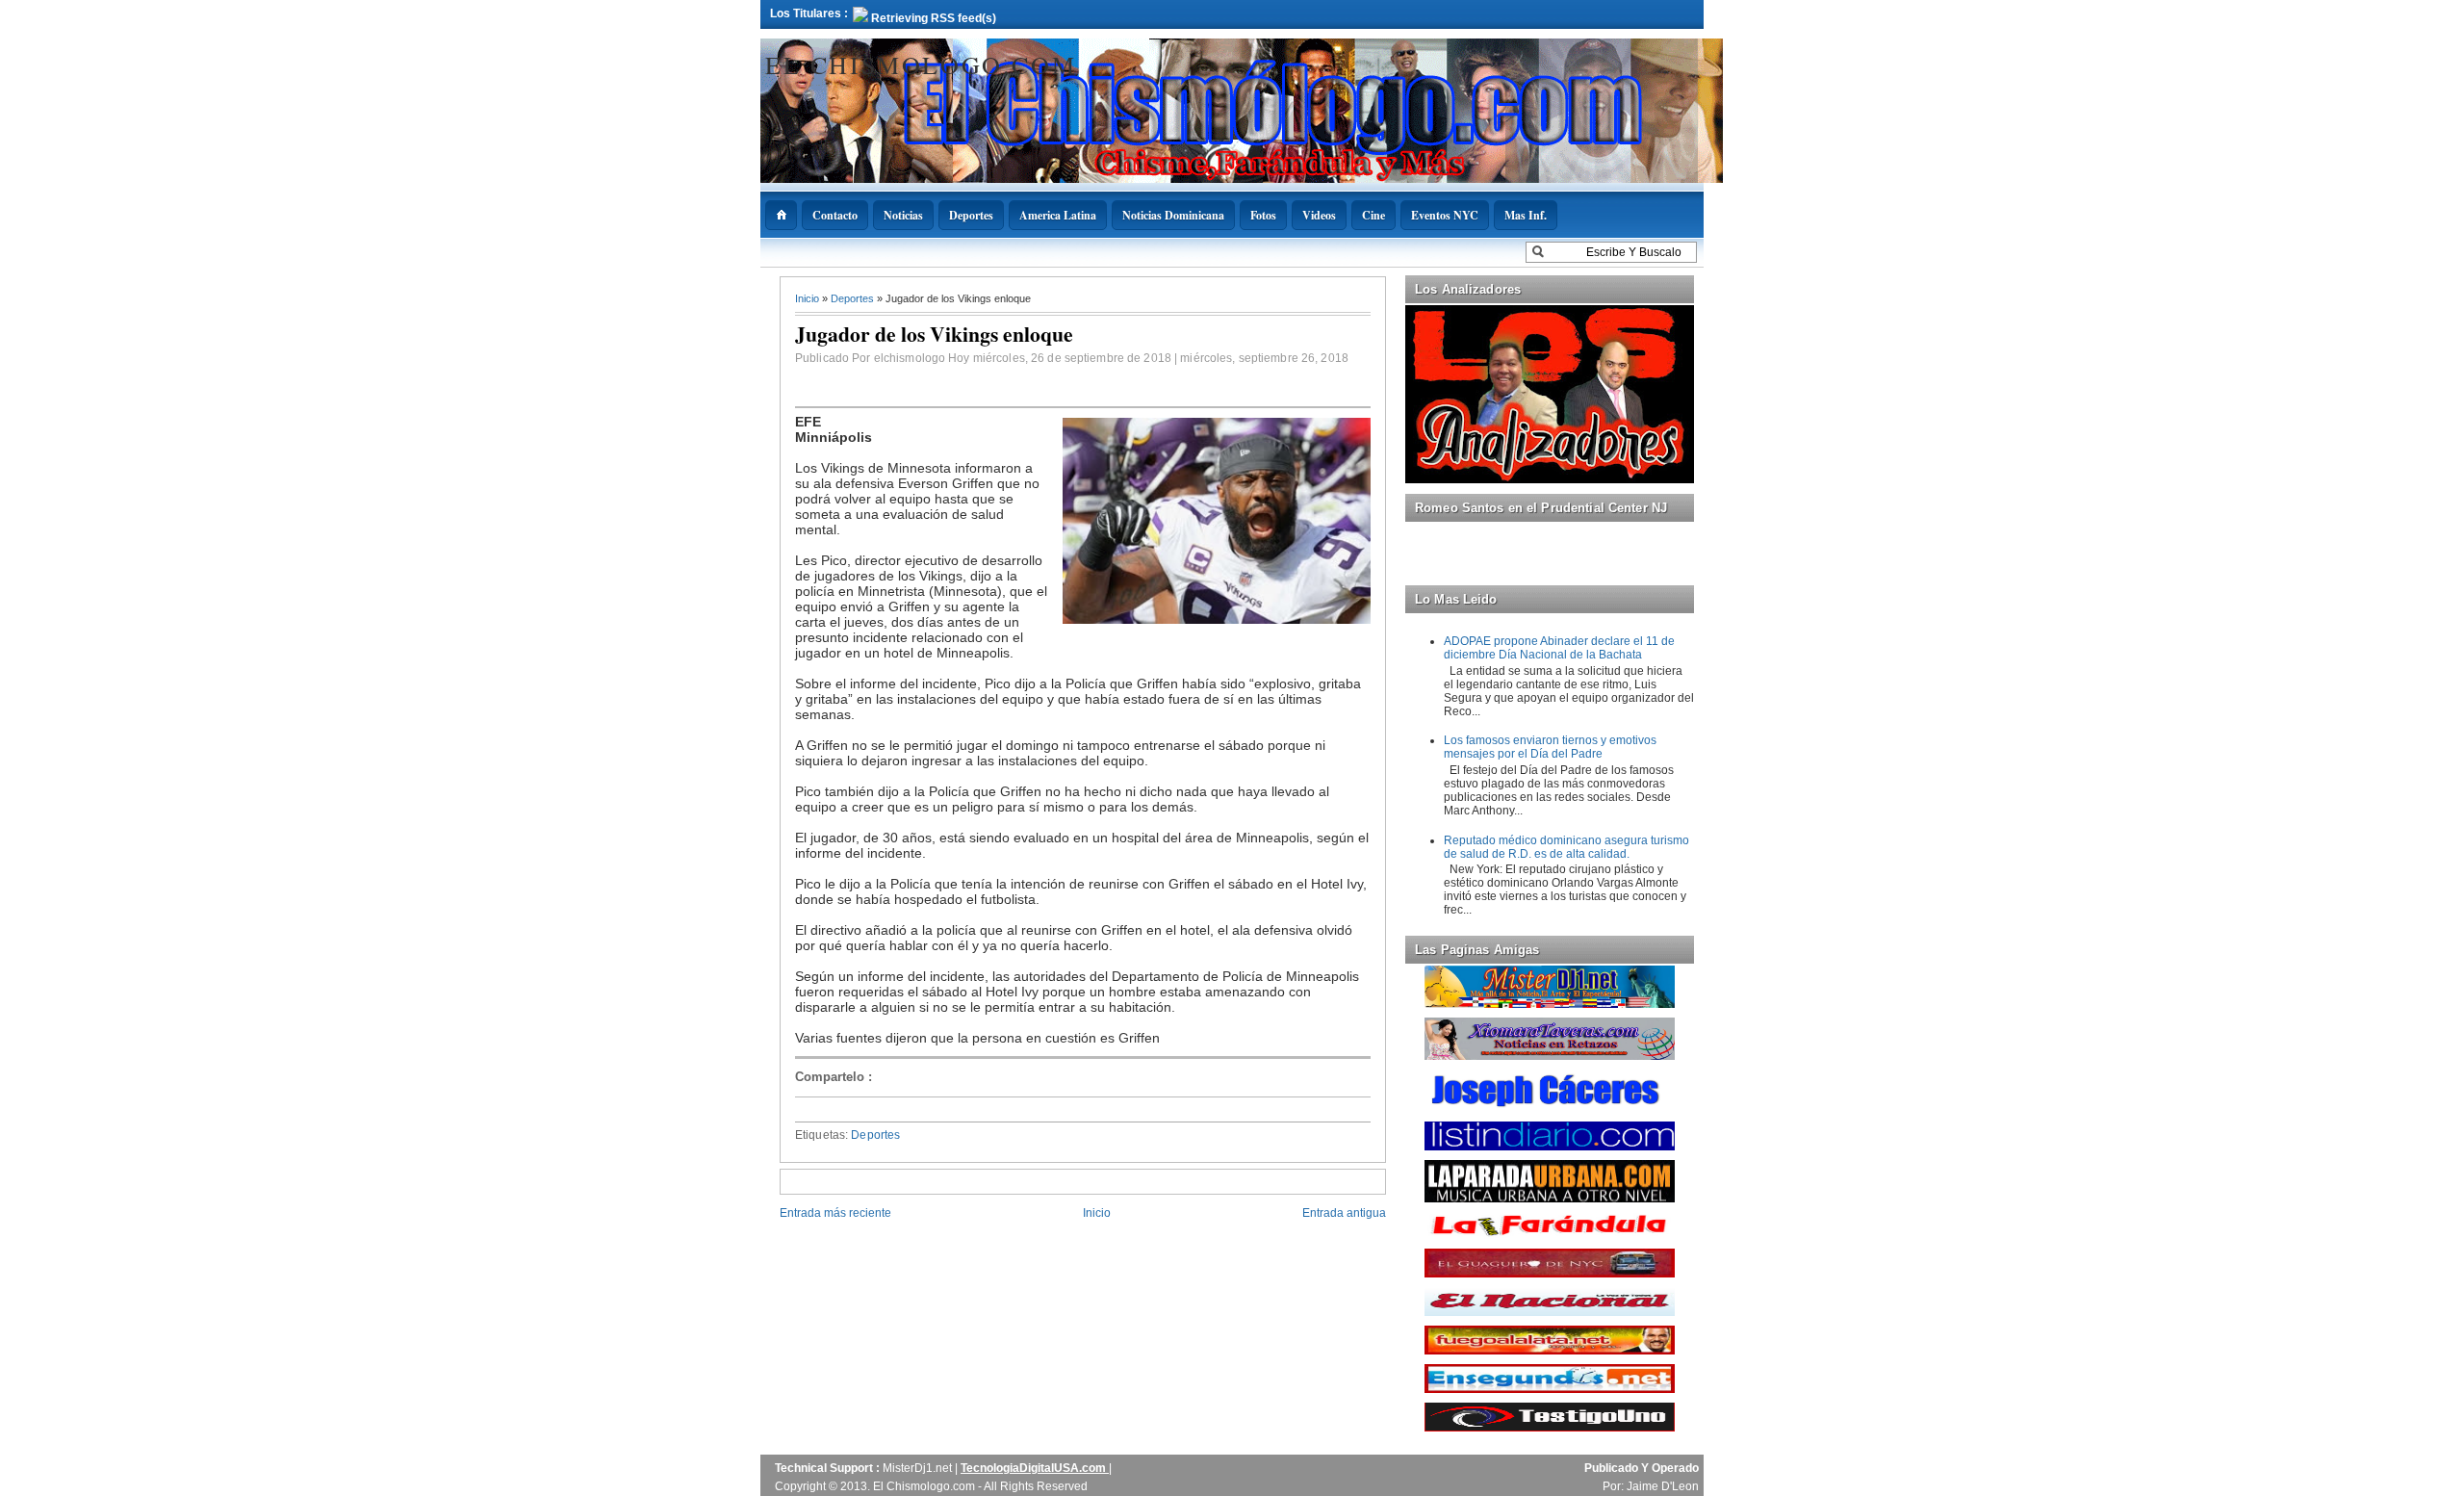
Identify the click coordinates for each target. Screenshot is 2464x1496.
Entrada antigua (1344, 1213)
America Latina (1058, 215)
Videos (1319, 215)
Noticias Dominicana (1173, 215)
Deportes (971, 215)
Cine (1373, 215)
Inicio (808, 298)
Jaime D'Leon (1663, 1486)
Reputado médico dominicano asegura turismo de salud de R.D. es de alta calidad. (1566, 847)
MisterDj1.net (919, 1468)
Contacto (835, 215)
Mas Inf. (1526, 215)
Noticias (903, 215)
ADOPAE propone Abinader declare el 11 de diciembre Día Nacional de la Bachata (1559, 648)
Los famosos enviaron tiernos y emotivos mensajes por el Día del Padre (1550, 747)
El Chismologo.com (921, 64)
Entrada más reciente (835, 1213)
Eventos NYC (1445, 215)
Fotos (1263, 215)
